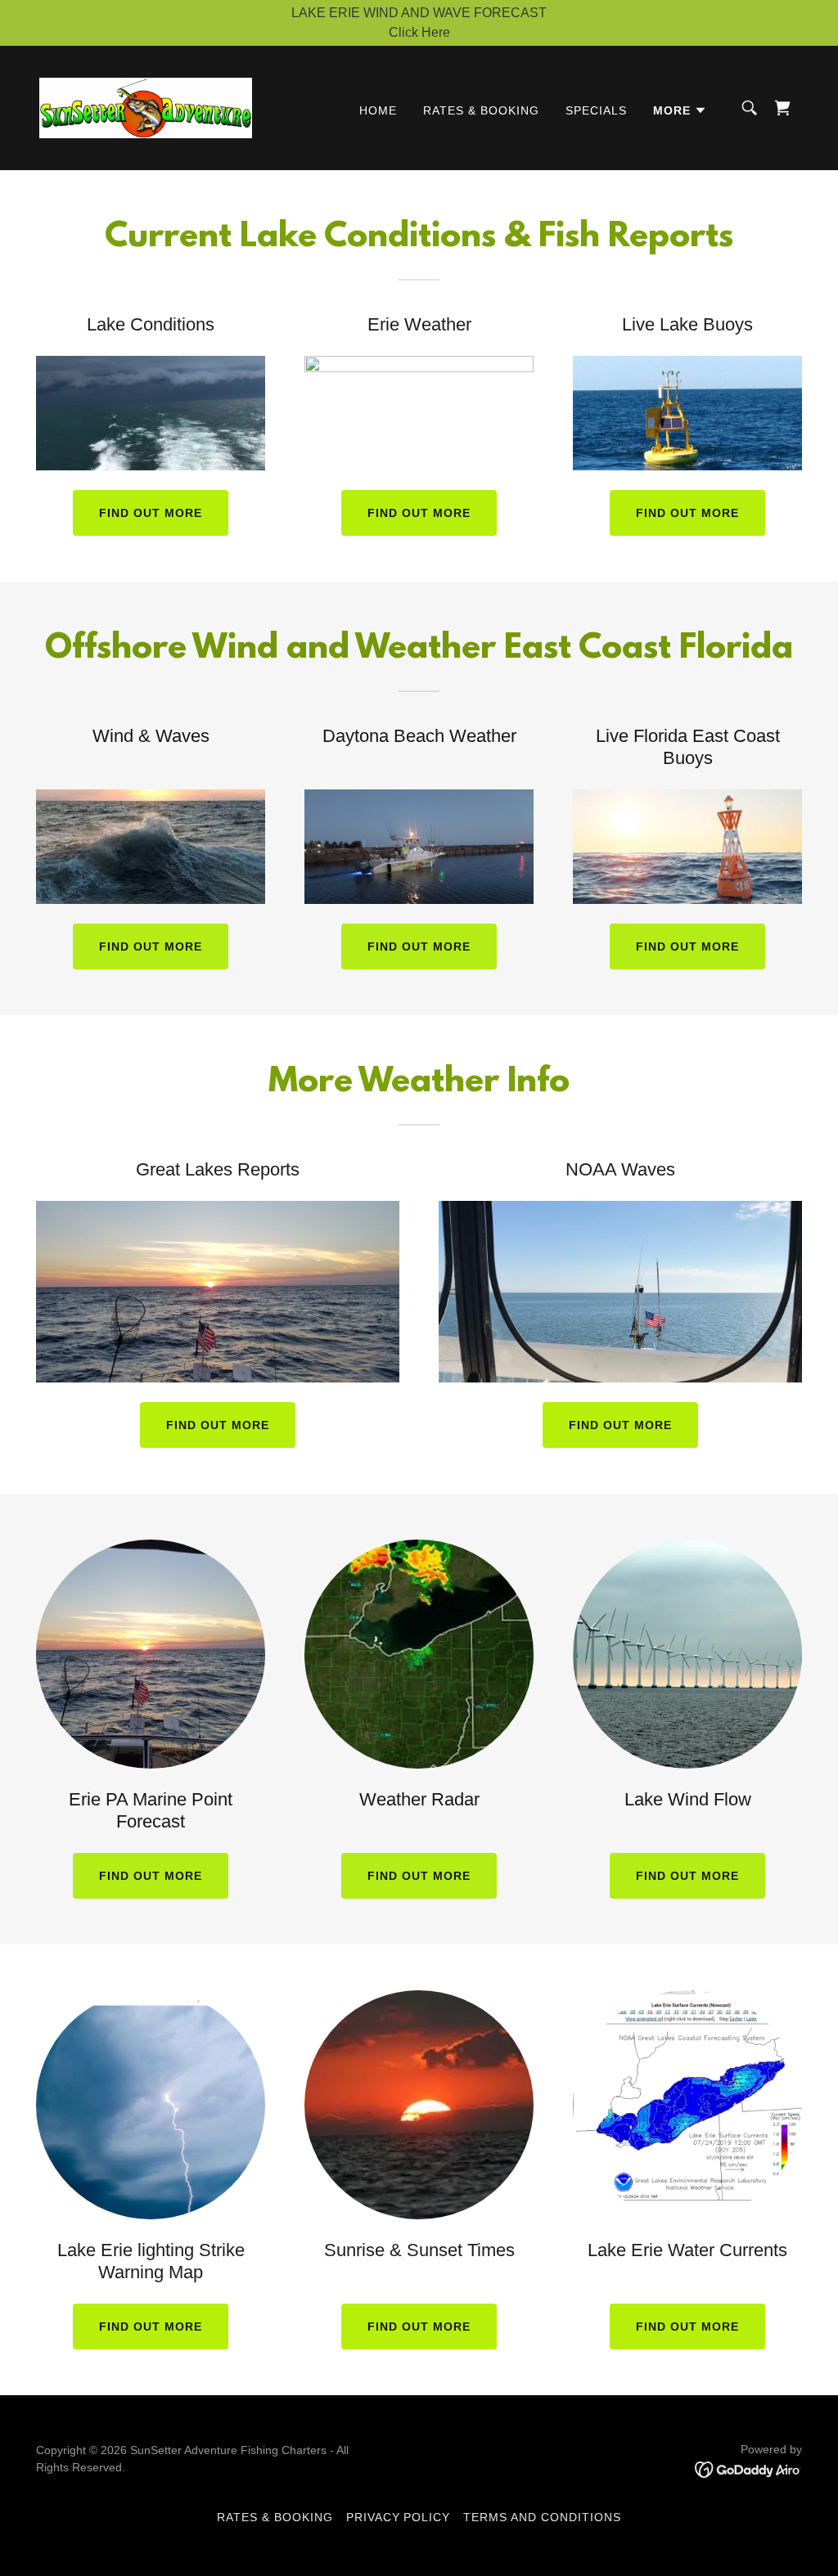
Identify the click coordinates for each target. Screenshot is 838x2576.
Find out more (151, 513)
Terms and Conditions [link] (542, 2517)
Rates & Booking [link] (481, 110)
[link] (146, 107)
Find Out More (151, 1876)
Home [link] (378, 110)
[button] (680, 110)
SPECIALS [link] (596, 110)
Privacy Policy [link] (399, 2517)
